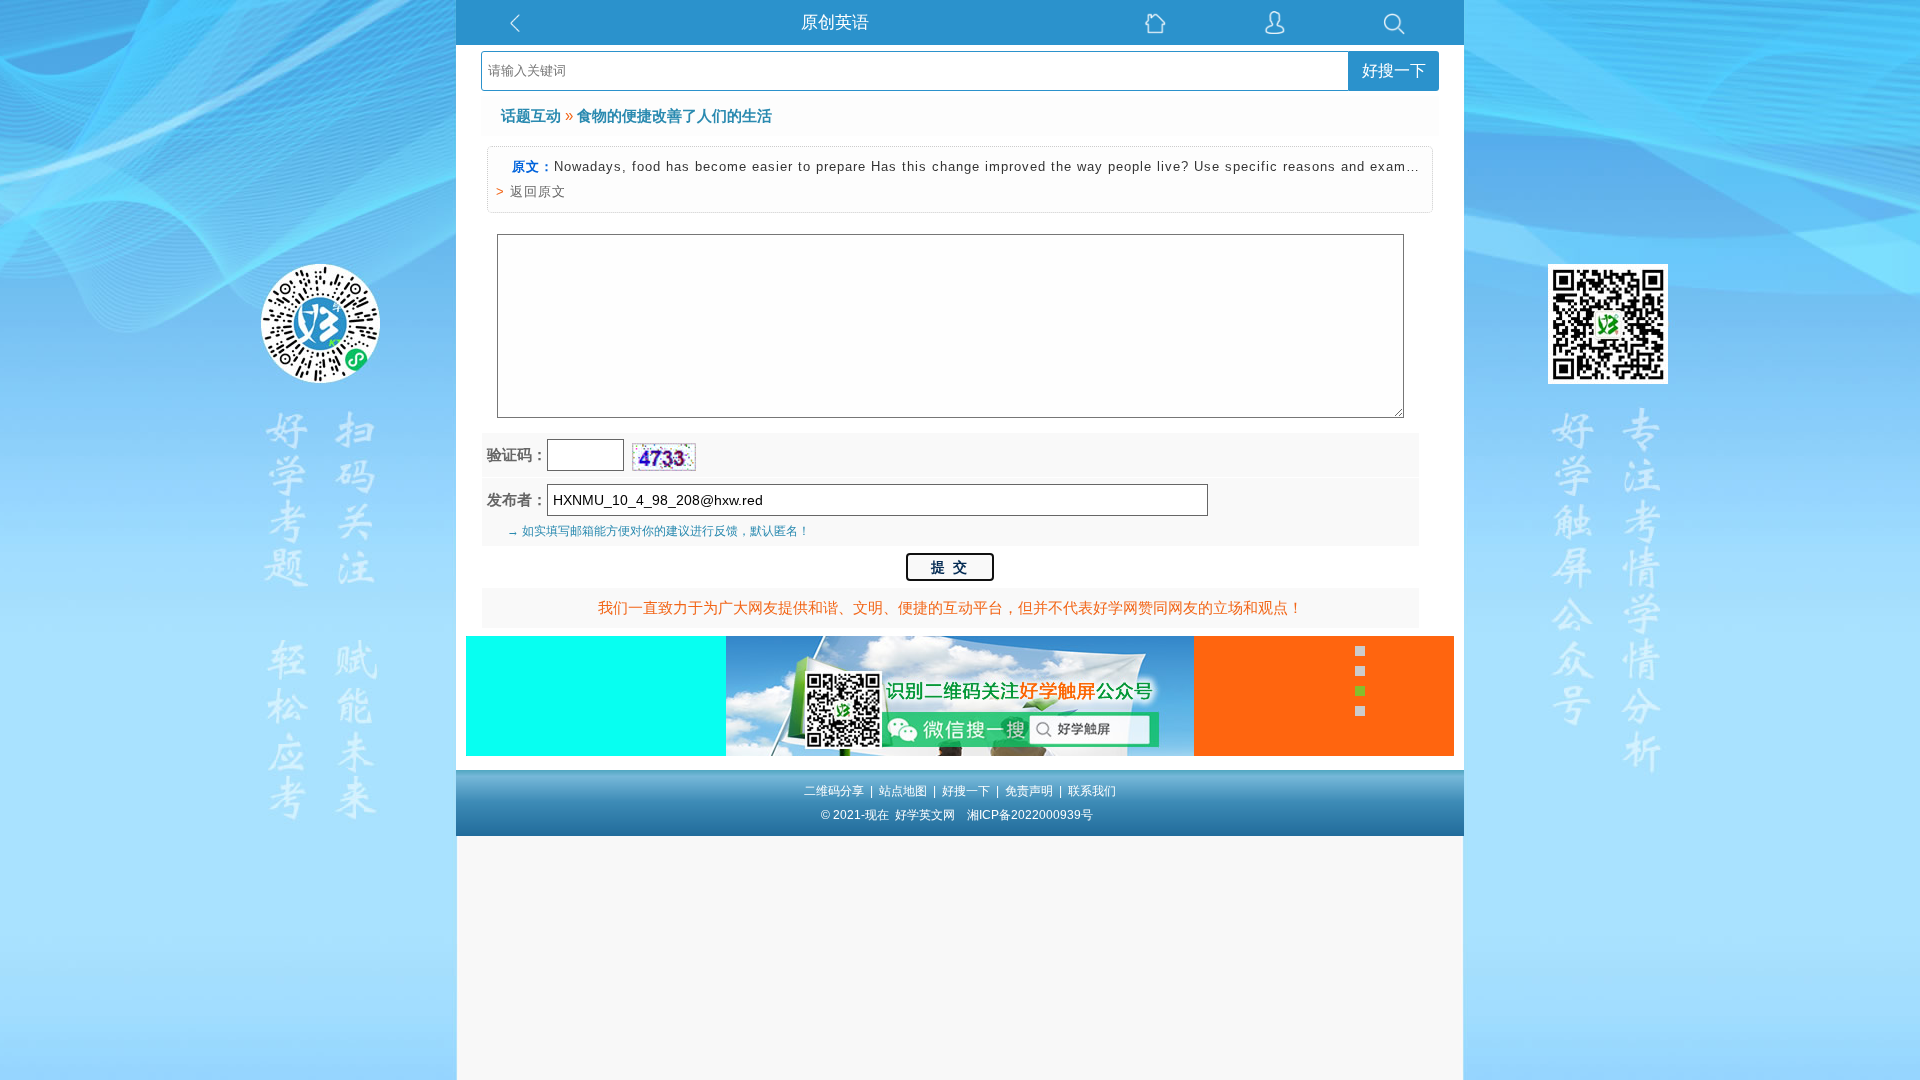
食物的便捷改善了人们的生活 (674, 115)
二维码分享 (834, 791)
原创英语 (835, 22)
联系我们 (1092, 791)
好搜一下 (1394, 70)
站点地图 (903, 791)
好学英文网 (925, 815)
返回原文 (538, 191)
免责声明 (1029, 791)
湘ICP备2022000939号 (1030, 815)
